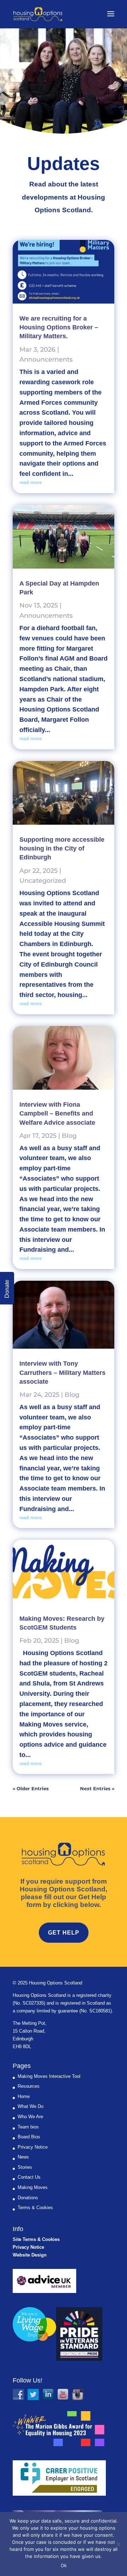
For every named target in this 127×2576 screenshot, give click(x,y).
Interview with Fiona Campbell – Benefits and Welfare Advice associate (57, 1113)
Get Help (64, 1933)
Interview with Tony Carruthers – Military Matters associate (62, 1372)
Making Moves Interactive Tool (49, 2076)
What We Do (31, 2106)
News (23, 2157)
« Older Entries (31, 1788)
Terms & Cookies (35, 2208)
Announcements (46, 359)
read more (31, 482)
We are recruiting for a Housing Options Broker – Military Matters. (59, 327)
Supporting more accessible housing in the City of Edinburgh (62, 848)
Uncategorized (43, 881)
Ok (64, 2565)
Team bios (28, 2127)
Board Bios (29, 2137)
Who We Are (30, 2117)
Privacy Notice (33, 2147)
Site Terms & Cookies (36, 2239)
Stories (25, 2167)
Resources (29, 2086)
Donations (28, 2198)
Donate (7, 1289)
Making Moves (33, 2187)
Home (24, 2096)
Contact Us (29, 2177)
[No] (118, 2544)
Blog (69, 1136)
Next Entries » (97, 1788)
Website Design (30, 2255)
